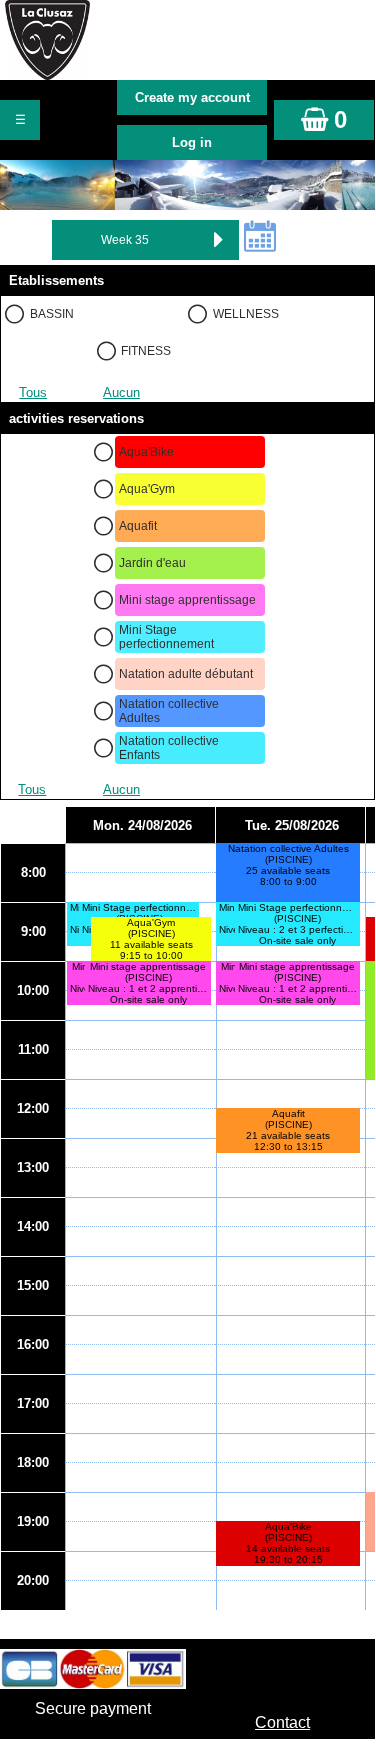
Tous (33, 392)
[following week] (219, 240)
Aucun (121, 392)
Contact (282, 1722)
